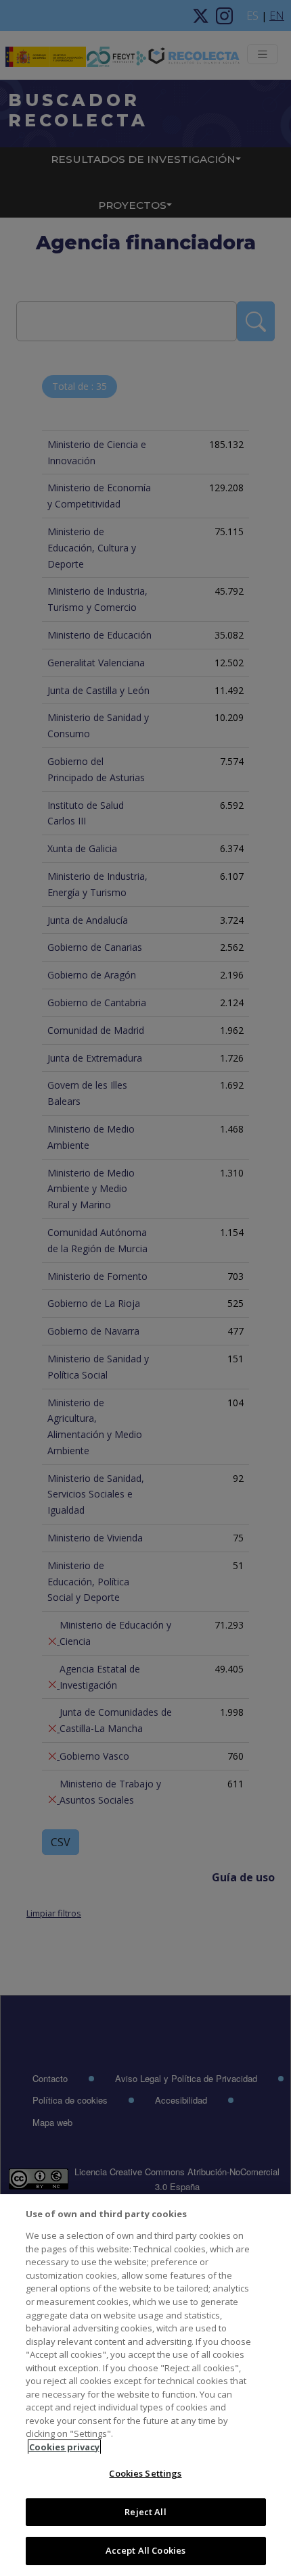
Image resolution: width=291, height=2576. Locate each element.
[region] (145, 2385)
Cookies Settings (145, 2473)
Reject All (145, 2512)
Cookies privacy (64, 2447)
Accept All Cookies (145, 2550)
